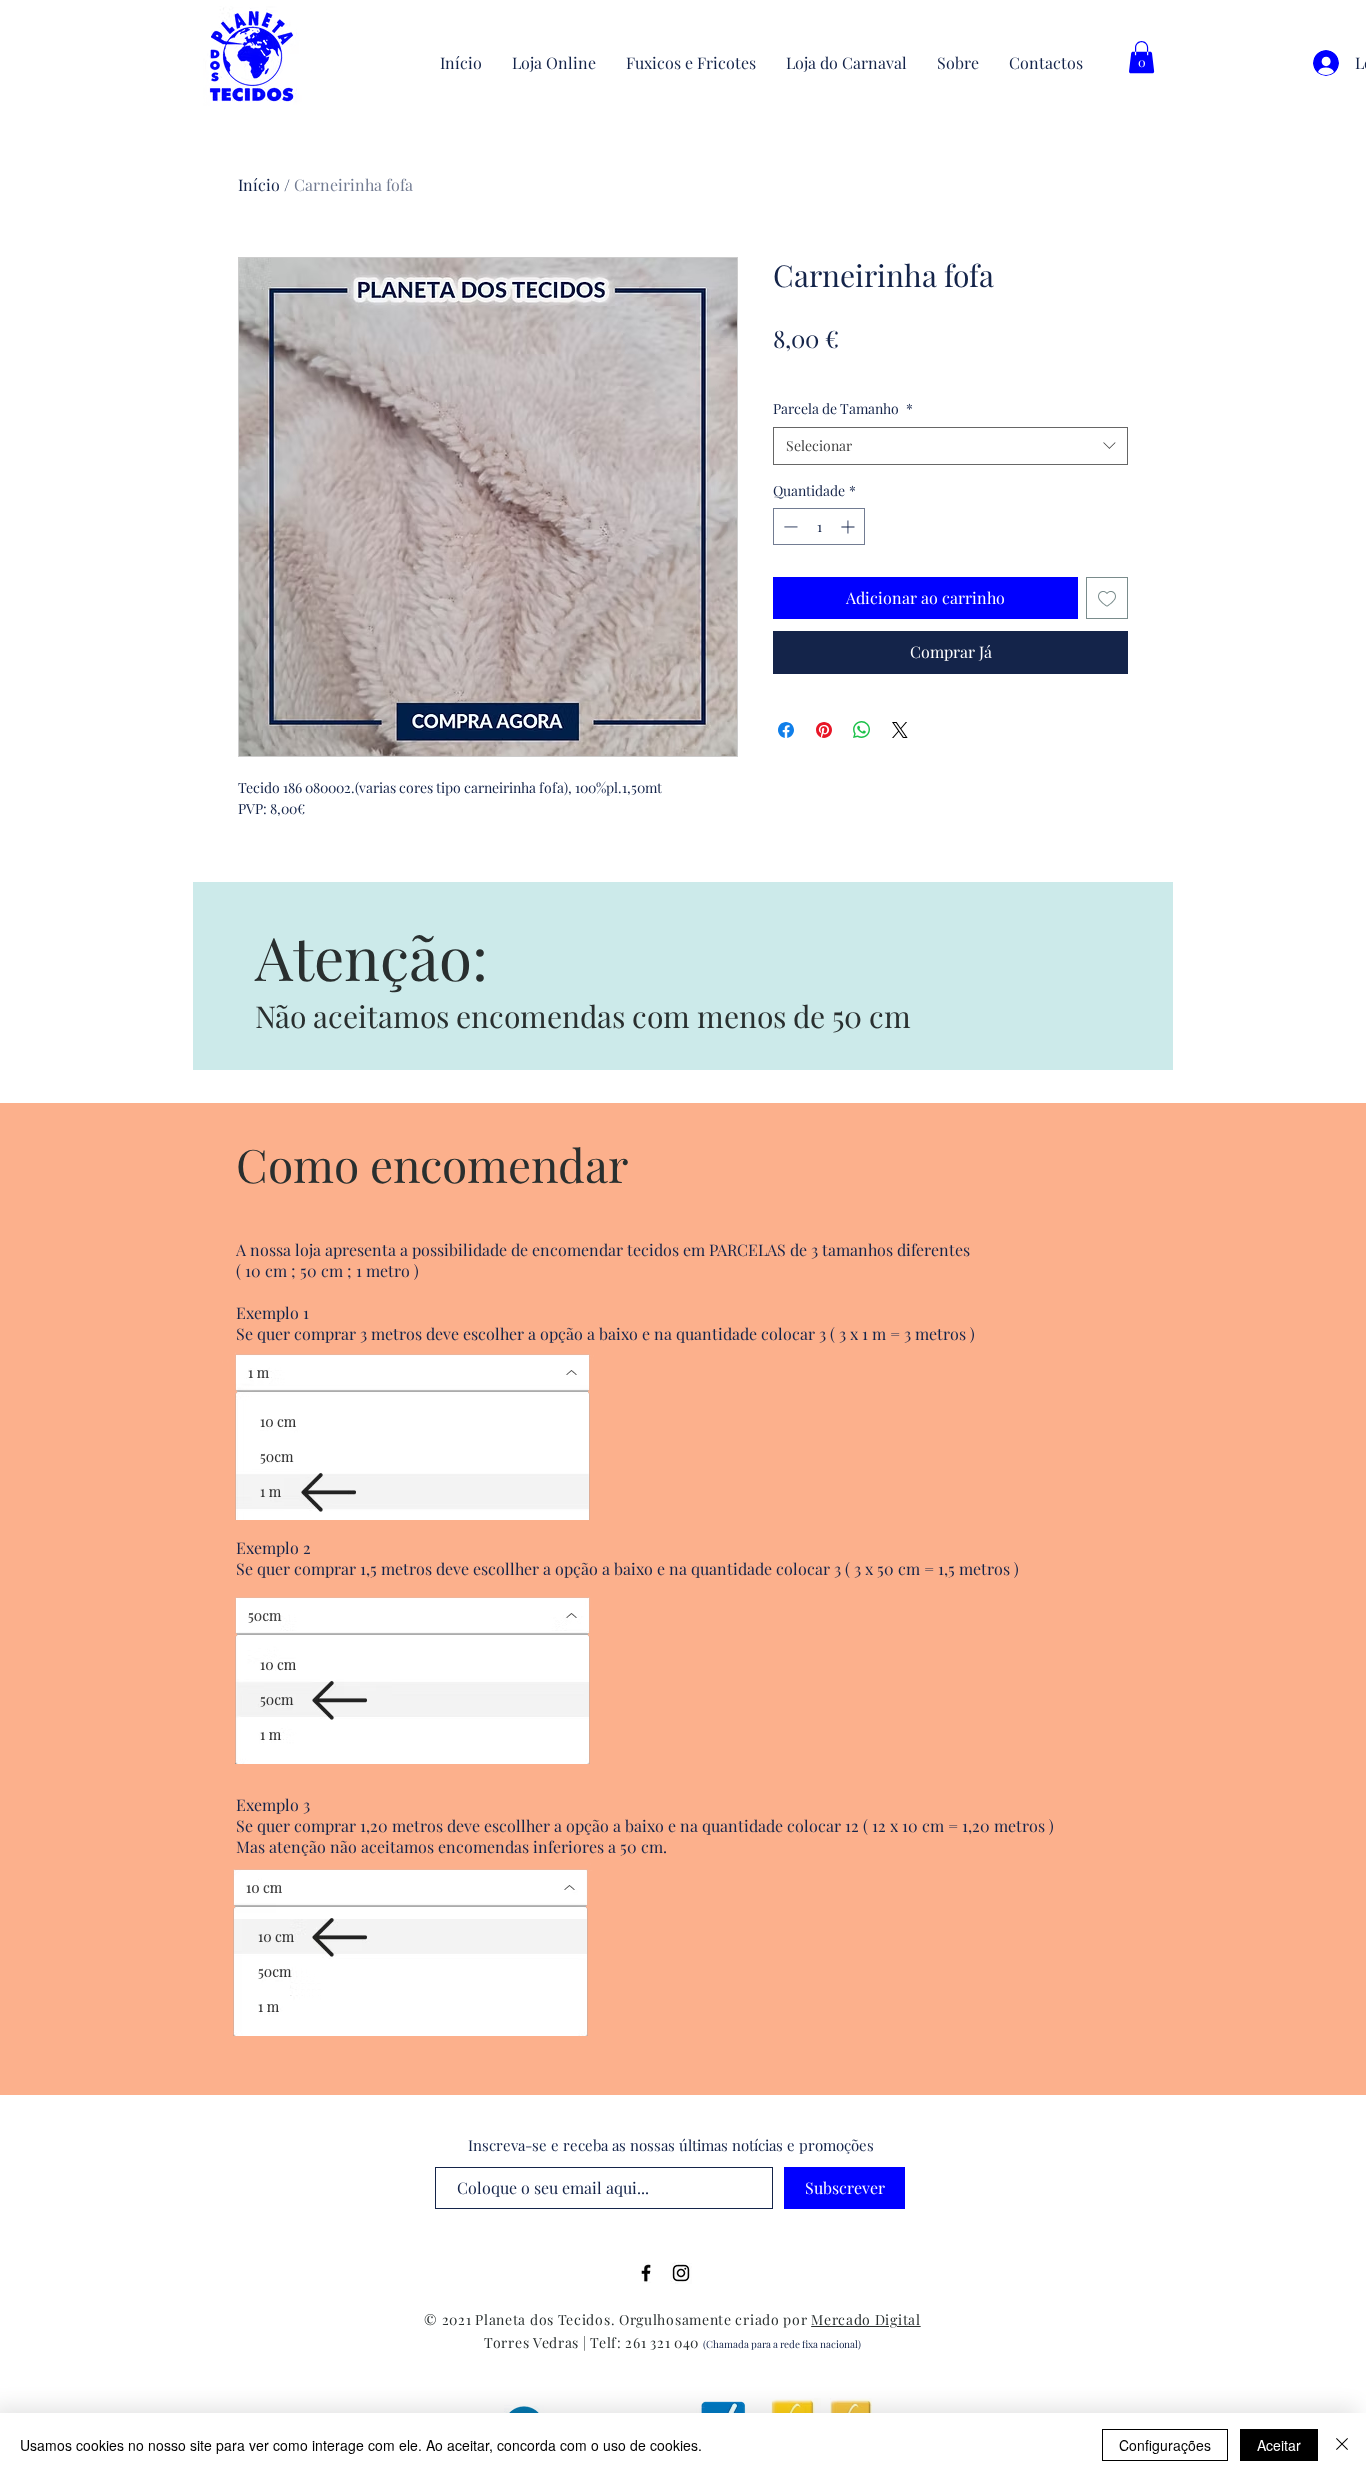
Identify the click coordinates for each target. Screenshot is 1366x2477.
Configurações (1165, 2445)
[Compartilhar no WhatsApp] (862, 730)
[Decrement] (788, 526)
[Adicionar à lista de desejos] (1107, 598)
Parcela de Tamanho (843, 408)
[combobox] (950, 446)
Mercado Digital (866, 2319)
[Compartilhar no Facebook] (786, 730)
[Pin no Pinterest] (824, 730)
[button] (1141, 57)
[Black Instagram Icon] (681, 2273)
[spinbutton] (819, 526)
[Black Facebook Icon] (646, 2273)
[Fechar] (1342, 2445)
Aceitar (1279, 2445)
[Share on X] (900, 730)
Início (259, 184)
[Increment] (849, 526)
